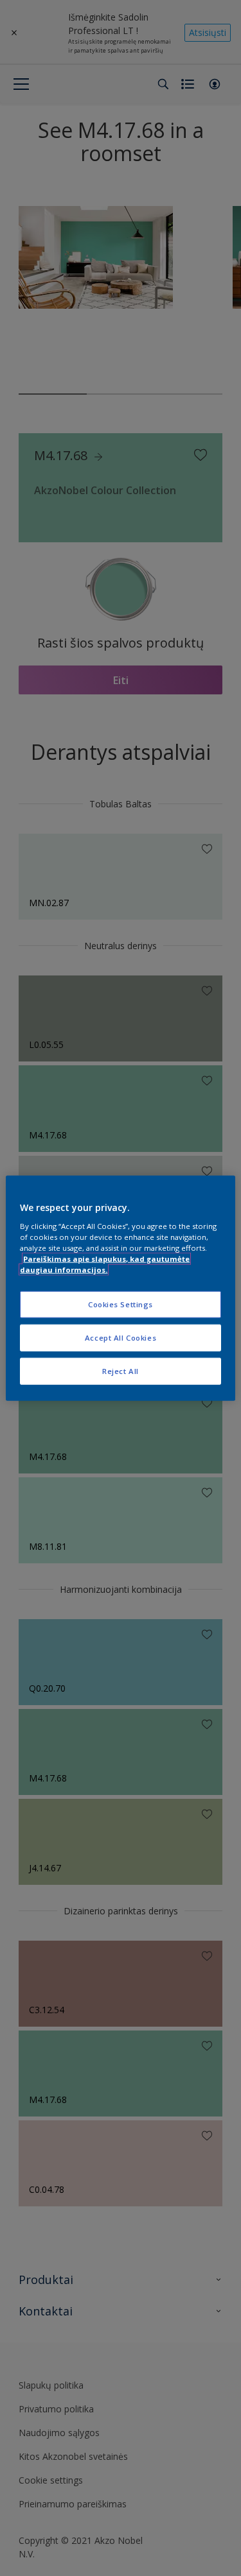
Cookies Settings (121, 1304)
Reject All (121, 1370)
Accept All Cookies (121, 1337)
